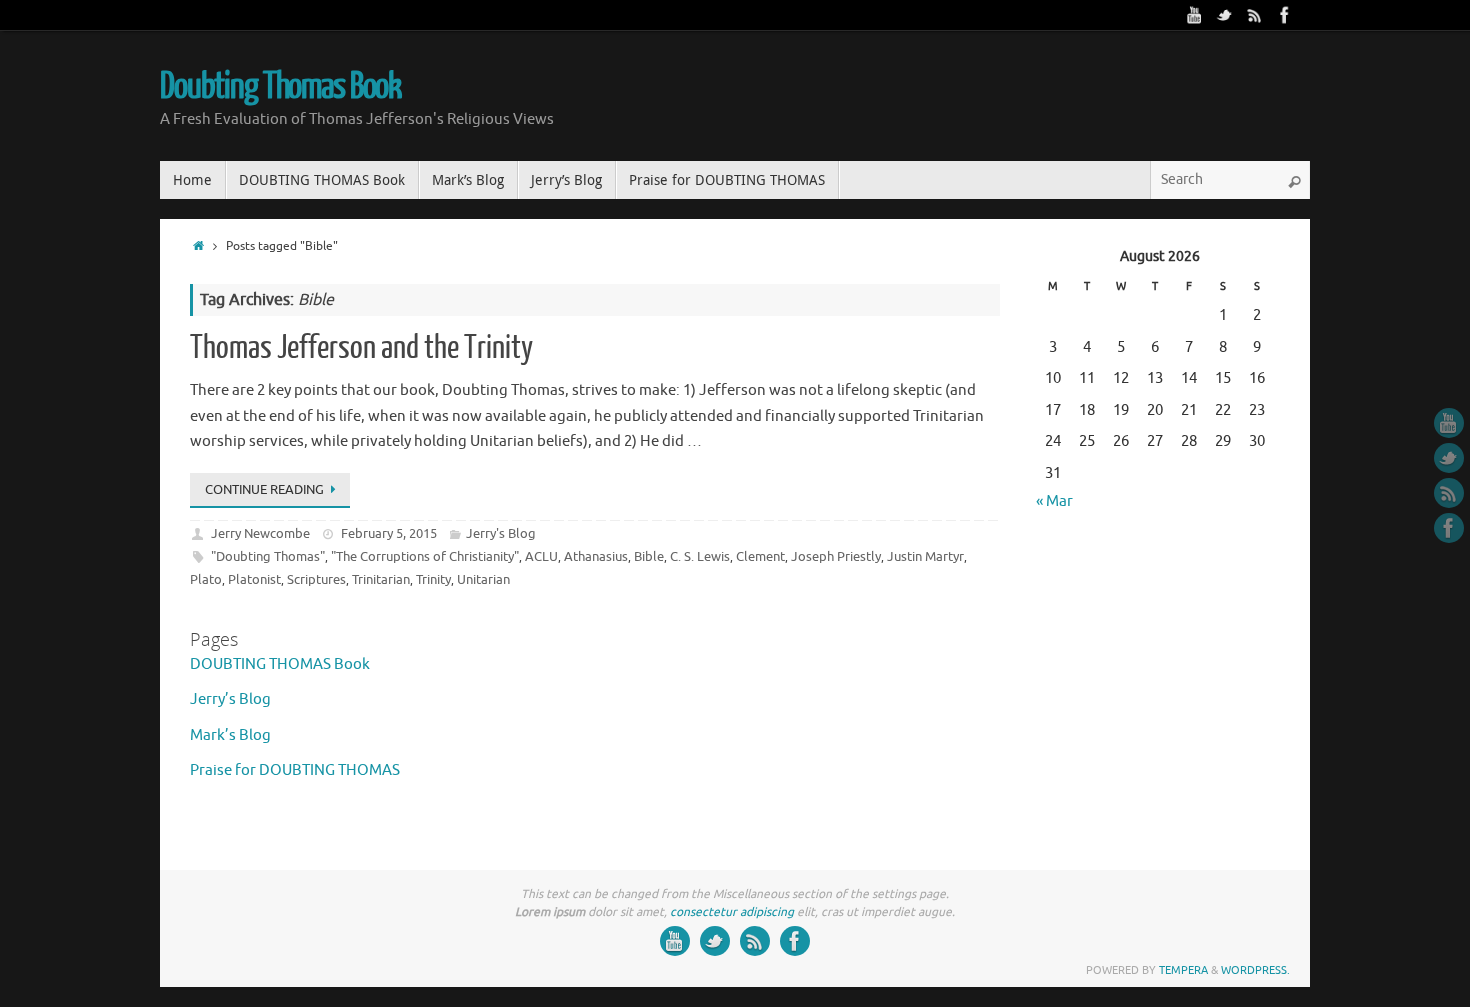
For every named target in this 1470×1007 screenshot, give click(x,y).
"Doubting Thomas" (268, 556)
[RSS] (1255, 15)
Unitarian (483, 579)
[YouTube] (1195, 15)
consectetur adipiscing (732, 912)
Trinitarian (381, 579)
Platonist (254, 579)
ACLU (541, 556)
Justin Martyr (925, 556)
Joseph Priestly (836, 556)
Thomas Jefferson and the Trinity (361, 348)
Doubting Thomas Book (280, 87)
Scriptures (316, 579)
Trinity (433, 579)
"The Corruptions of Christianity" (425, 556)
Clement (760, 556)
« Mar (1054, 501)
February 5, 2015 (389, 533)
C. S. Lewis (700, 556)
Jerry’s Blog (230, 699)
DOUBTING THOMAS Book (280, 664)
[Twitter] (1225, 15)
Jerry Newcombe (260, 533)
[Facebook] (1285, 15)
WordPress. (1255, 970)
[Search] (1294, 182)
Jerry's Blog (501, 533)
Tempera (1183, 970)
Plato (206, 579)
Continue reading (264, 489)
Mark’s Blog (230, 735)
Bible (649, 556)
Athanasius (596, 556)
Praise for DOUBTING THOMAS (295, 770)
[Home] (198, 246)
